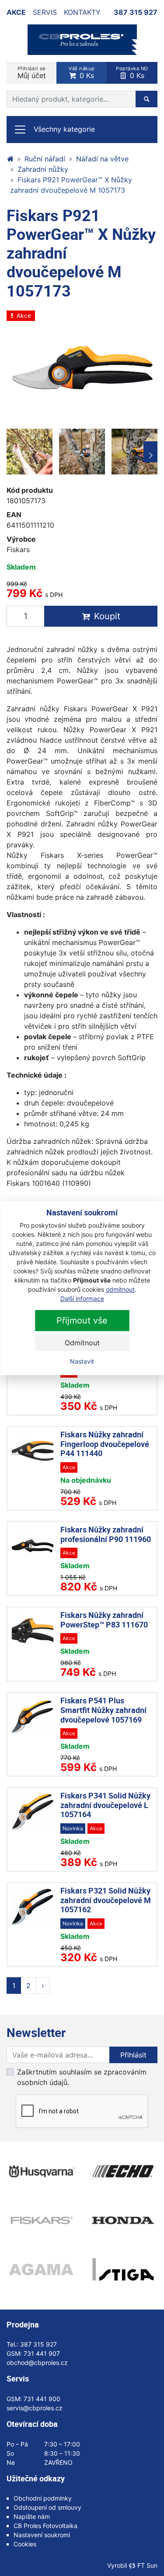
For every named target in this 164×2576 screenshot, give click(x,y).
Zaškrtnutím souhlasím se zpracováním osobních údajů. (82, 2077)
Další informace (82, 1298)
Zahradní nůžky (43, 169)
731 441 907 (42, 2353)
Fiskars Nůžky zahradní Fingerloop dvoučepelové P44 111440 (105, 1444)
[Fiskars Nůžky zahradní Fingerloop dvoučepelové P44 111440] (33, 1451)
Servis (45, 12)
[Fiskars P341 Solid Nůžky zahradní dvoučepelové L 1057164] (33, 1812)
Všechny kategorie (64, 129)
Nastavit (82, 1361)
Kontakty (82, 12)
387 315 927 (136, 12)
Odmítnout (82, 1343)
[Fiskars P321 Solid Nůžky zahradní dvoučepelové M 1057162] (33, 1907)
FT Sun (147, 2565)
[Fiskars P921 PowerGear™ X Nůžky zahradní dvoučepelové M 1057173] (82, 366)
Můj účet (32, 73)
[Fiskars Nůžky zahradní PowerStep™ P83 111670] (33, 1631)
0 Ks (82, 73)
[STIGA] (123, 2269)
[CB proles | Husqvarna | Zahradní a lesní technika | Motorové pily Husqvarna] (10, 159)
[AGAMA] (41, 2269)
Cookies (25, 2544)
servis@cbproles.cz (35, 2408)
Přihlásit (133, 2055)
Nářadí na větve (102, 159)
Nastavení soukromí (42, 2535)
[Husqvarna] (41, 2171)
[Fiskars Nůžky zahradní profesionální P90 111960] (33, 1546)
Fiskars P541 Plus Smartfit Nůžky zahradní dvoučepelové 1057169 (103, 1710)
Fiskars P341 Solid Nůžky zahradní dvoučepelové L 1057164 (105, 1805)
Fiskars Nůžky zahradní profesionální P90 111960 (106, 1534)
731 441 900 (42, 2399)
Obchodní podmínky (43, 2498)
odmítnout (120, 1289)
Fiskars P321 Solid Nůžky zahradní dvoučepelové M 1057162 (106, 1900)
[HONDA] (123, 2220)
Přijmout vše (82, 1320)
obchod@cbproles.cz (37, 2363)
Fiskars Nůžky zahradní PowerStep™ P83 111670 (104, 1620)
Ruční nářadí (45, 159)
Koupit (107, 616)
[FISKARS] (41, 2220)
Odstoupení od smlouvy (47, 2507)
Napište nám (32, 2516)
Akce (16, 12)
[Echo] (123, 2171)
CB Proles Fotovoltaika (45, 2526)
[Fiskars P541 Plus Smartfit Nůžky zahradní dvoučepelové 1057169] (33, 1717)
